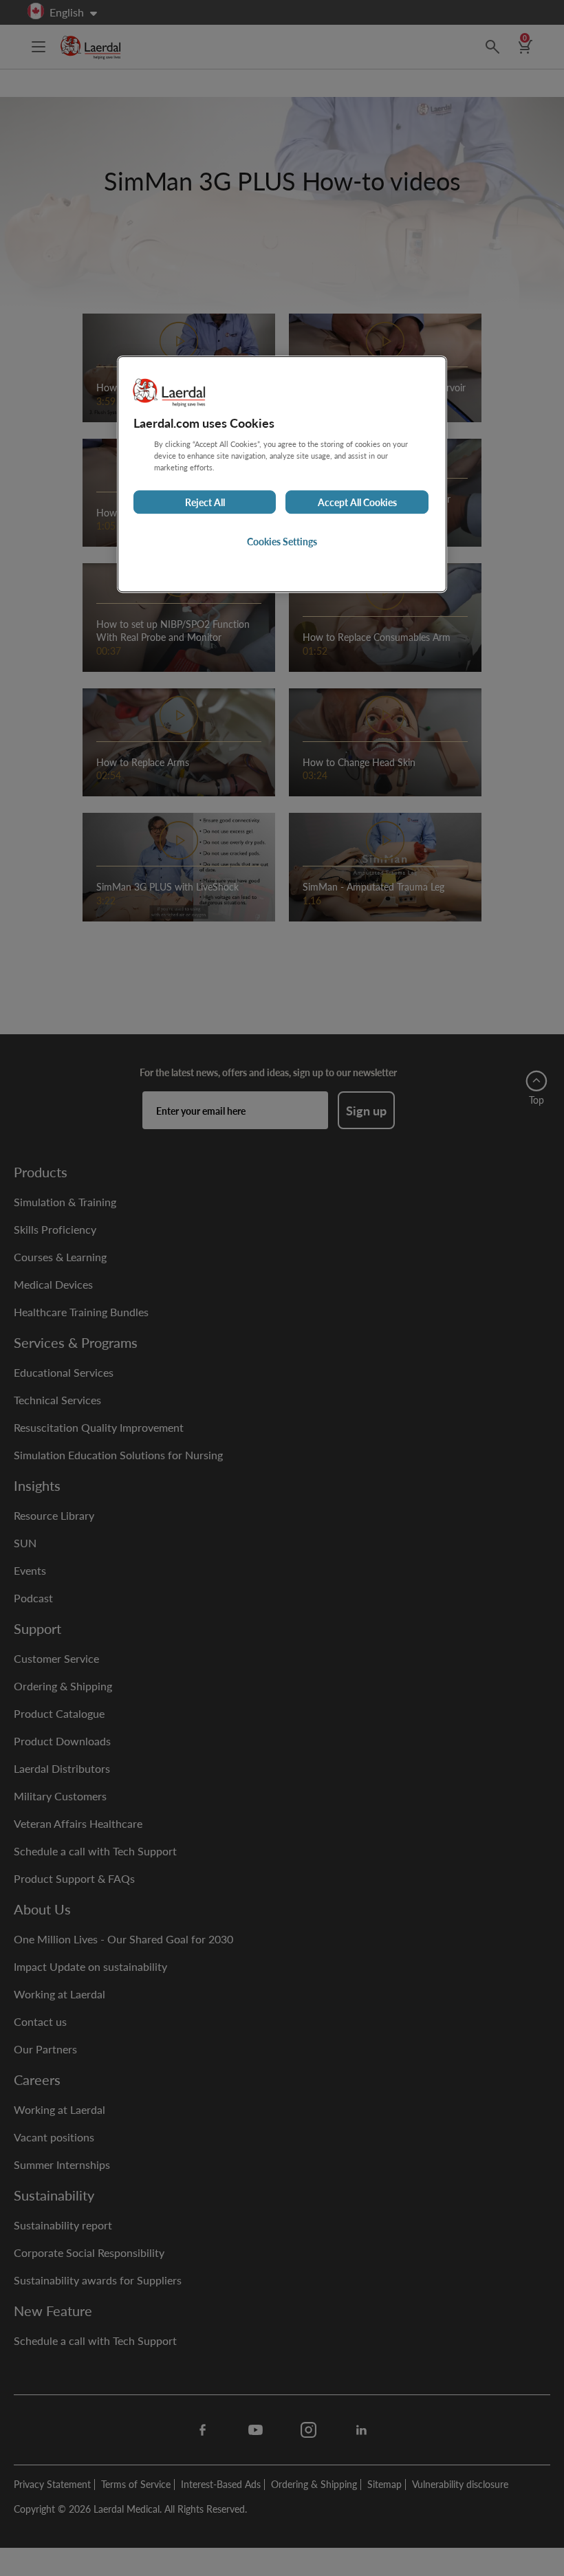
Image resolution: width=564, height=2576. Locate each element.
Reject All (205, 502)
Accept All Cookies (357, 502)
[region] (282, 474)
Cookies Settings (282, 541)
